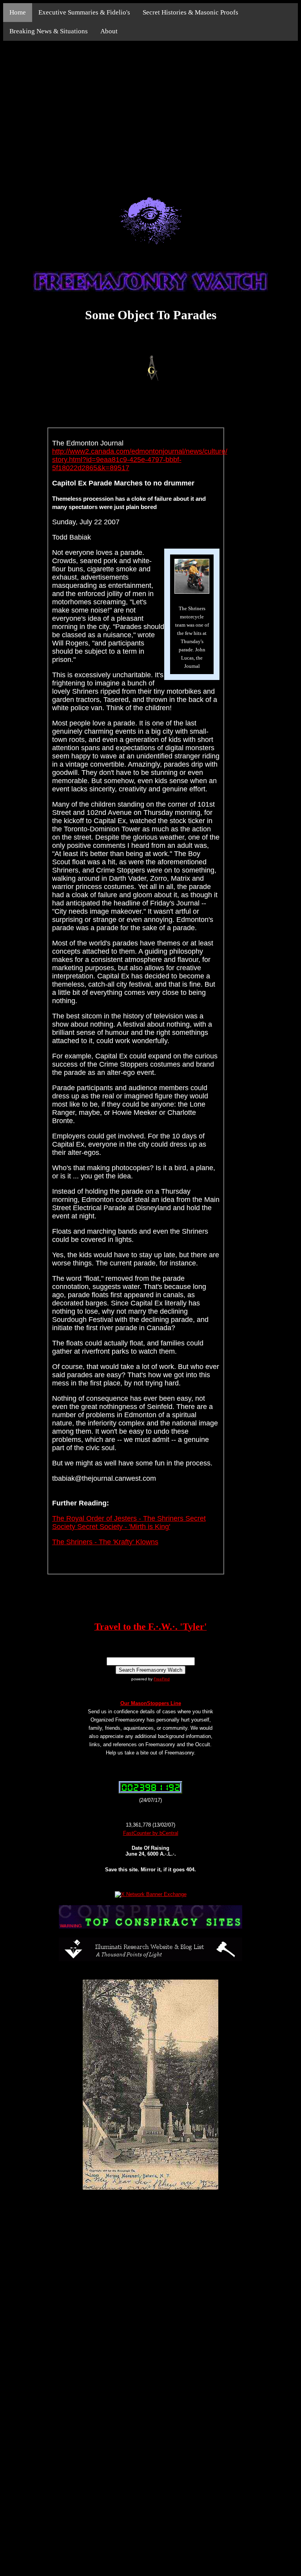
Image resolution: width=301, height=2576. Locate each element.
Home (18, 12)
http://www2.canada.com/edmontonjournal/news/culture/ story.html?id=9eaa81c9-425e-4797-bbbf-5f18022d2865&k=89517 (140, 460)
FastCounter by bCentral (151, 1833)
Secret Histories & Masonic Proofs (190, 12)
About (109, 31)
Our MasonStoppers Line (151, 1703)
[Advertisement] (150, 110)
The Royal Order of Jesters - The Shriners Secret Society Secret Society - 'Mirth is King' (129, 1523)
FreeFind (162, 1679)
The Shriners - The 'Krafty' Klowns (105, 1542)
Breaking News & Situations (49, 31)
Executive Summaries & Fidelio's (84, 12)
